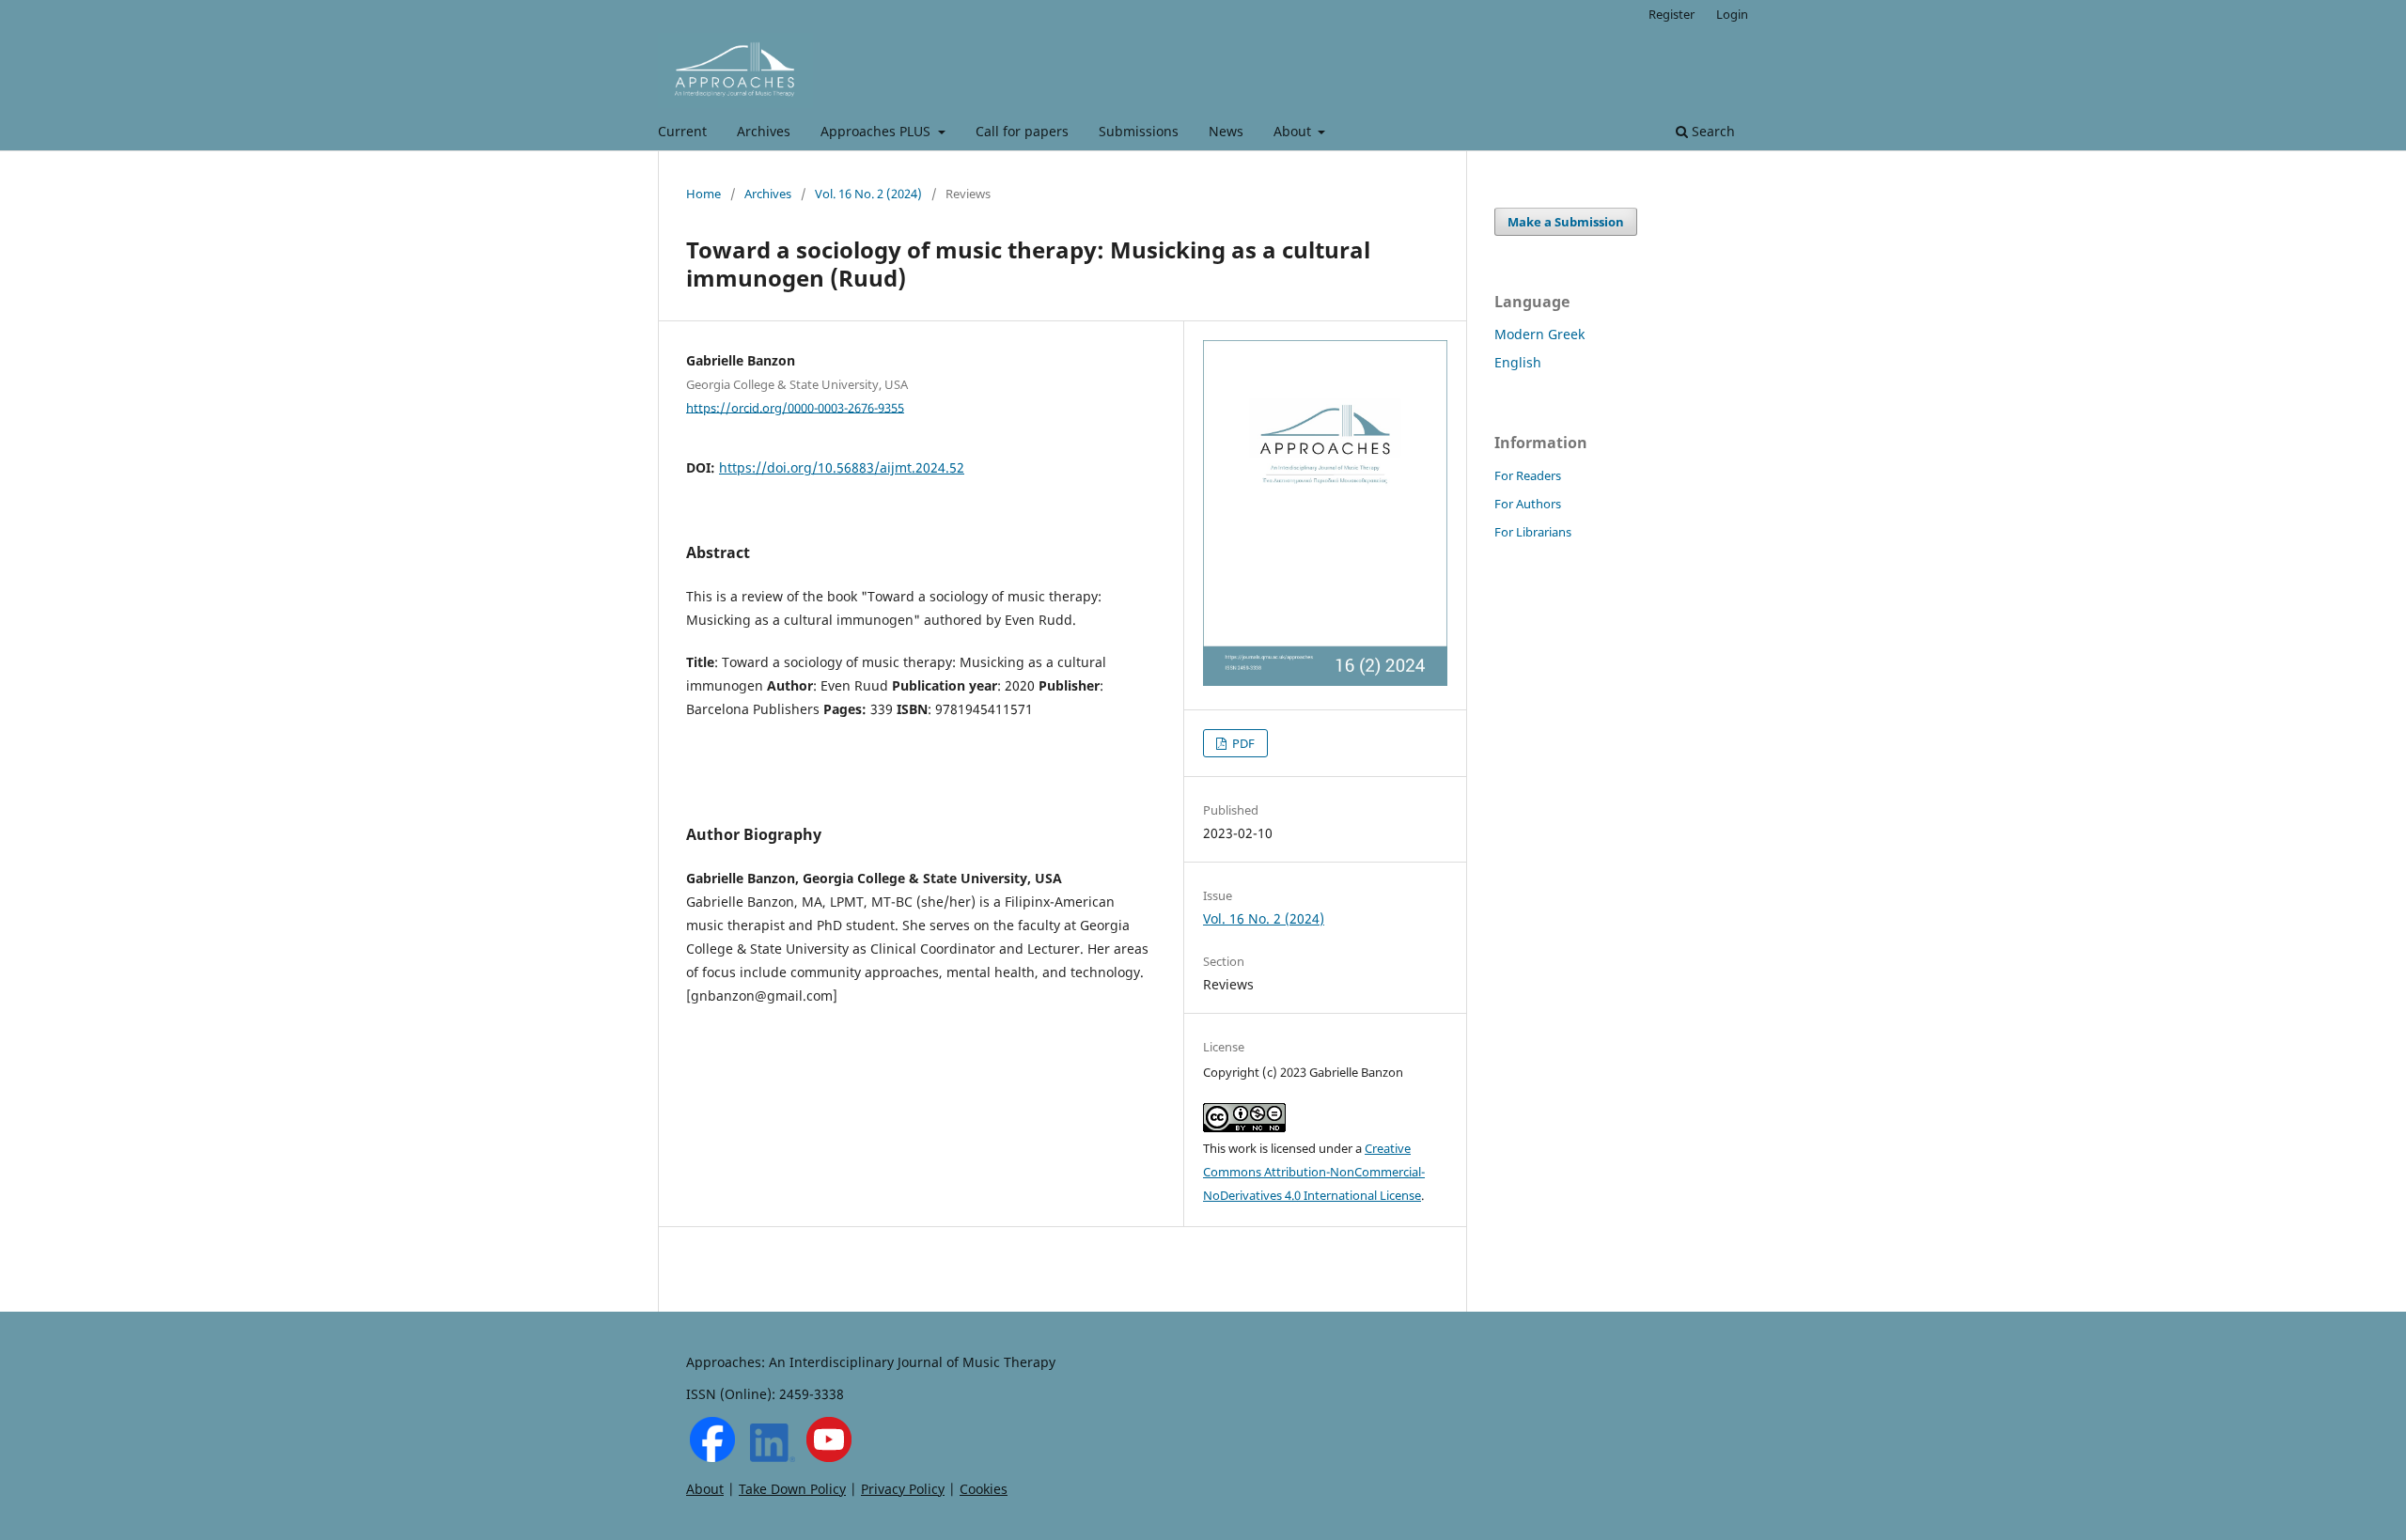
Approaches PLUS (877, 131)
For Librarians (1533, 532)
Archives (764, 131)
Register (1672, 14)
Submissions (1139, 131)
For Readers (1528, 475)
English (1518, 362)
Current (682, 131)
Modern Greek (1539, 334)
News (1226, 131)
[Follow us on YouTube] (829, 1457)
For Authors (1528, 504)
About (1294, 131)
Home (703, 194)
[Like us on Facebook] (712, 1457)
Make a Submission (1566, 222)
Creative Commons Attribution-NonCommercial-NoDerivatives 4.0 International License (1314, 1172)
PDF (1242, 743)
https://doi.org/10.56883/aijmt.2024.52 (842, 467)
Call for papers (1022, 131)
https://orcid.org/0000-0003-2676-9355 (795, 407)
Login (1732, 14)
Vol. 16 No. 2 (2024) (868, 194)
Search (1711, 131)
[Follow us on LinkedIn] (773, 1457)
